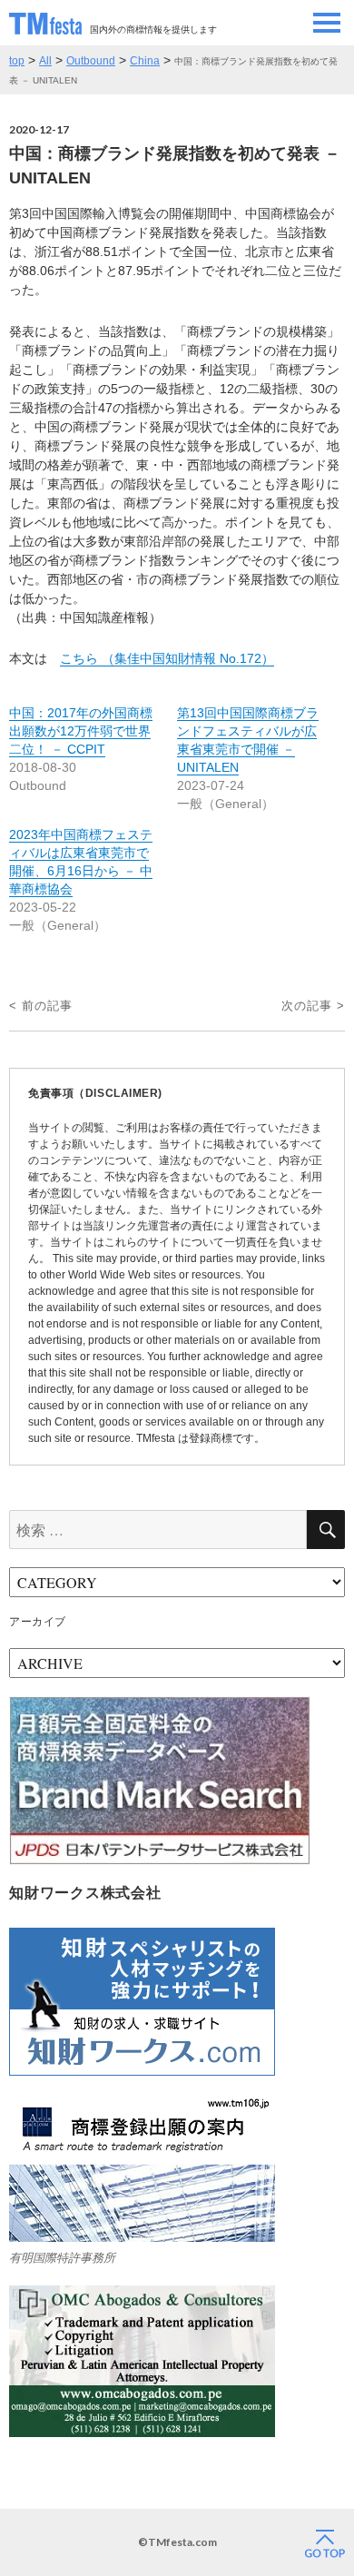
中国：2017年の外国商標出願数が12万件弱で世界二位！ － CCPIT (81, 731)
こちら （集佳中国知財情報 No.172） (167, 658)
